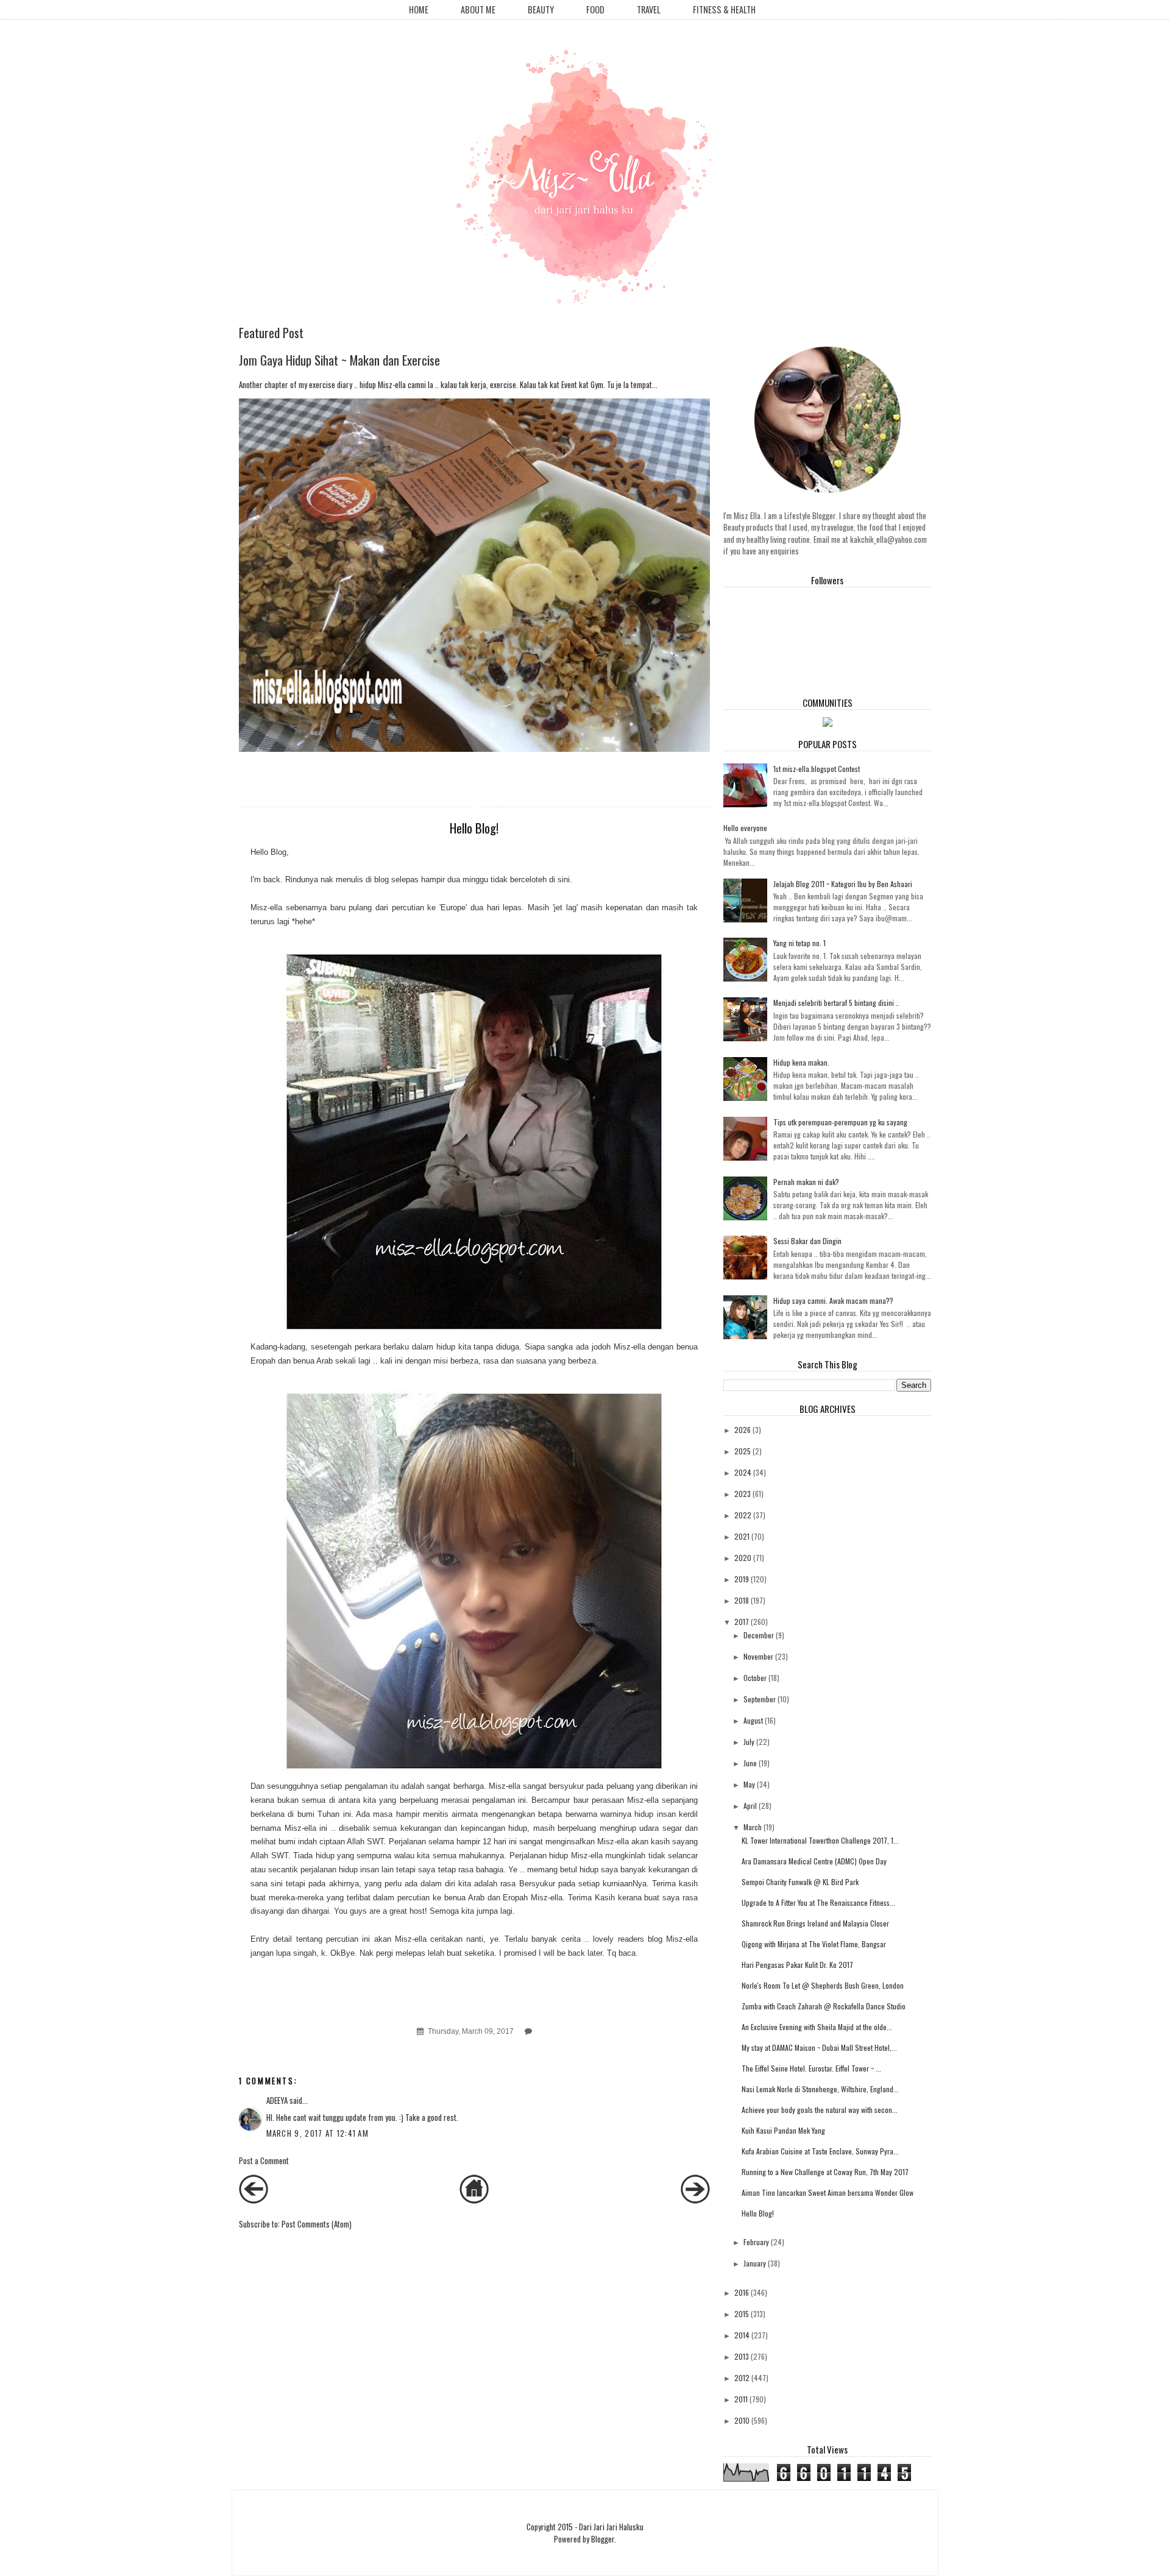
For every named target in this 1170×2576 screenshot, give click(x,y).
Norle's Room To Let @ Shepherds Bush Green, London (823, 1985)
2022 (743, 1515)
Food (595, 9)
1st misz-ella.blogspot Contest (817, 769)
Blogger (603, 2539)
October (755, 1678)
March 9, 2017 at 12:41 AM (318, 2133)
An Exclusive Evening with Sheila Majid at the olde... (817, 2027)
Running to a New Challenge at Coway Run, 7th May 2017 (825, 2172)
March (753, 1827)
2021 (742, 1536)
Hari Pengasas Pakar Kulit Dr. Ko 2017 (797, 1965)
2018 (742, 1600)
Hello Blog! (758, 2213)
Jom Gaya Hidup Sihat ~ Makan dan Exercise (339, 360)
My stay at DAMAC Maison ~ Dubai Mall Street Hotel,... (819, 2047)
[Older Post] (695, 2200)
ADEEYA (277, 2100)
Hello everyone (745, 828)
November (758, 1656)
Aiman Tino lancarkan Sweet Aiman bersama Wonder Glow (828, 2192)
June (750, 1763)
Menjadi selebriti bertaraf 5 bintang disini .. (836, 1003)
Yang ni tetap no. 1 (799, 943)
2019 (742, 1579)
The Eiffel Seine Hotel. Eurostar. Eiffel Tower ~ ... (811, 2068)
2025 (743, 1451)
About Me (478, 9)
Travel (649, 9)
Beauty (541, 9)
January (755, 2263)
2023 (743, 1494)
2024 (743, 1472)
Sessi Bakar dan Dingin (807, 1241)
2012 (742, 2378)
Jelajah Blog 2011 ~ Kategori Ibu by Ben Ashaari (843, 884)
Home (419, 9)
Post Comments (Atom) (317, 2224)
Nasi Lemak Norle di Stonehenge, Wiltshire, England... (820, 2089)
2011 (741, 2399)
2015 (742, 2314)
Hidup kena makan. (801, 1062)
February (756, 2242)
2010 (742, 2420)
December (759, 1635)
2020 (743, 1558)
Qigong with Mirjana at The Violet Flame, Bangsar (814, 1944)
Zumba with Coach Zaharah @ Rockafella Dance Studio (824, 2006)
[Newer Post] (253, 2200)
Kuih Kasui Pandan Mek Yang (783, 2130)
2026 (743, 1430)
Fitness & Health (724, 9)
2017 (742, 1622)
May (749, 1784)
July (749, 1742)
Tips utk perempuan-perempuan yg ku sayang (840, 1122)
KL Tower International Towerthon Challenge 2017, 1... (820, 1840)
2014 (742, 2335)
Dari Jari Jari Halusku (611, 2527)
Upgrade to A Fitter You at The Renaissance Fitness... (818, 1902)
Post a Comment (264, 2160)
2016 (742, 2292)
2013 (742, 2356)
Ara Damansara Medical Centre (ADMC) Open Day (814, 1861)
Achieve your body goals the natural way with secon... (820, 2110)
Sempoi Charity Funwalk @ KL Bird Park (800, 1882)
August (753, 1720)
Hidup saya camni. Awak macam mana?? (833, 1300)
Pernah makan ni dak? (806, 1182)
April (750, 1806)
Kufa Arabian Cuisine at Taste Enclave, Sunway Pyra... (820, 2151)
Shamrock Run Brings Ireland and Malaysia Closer (815, 1923)
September (760, 1699)
